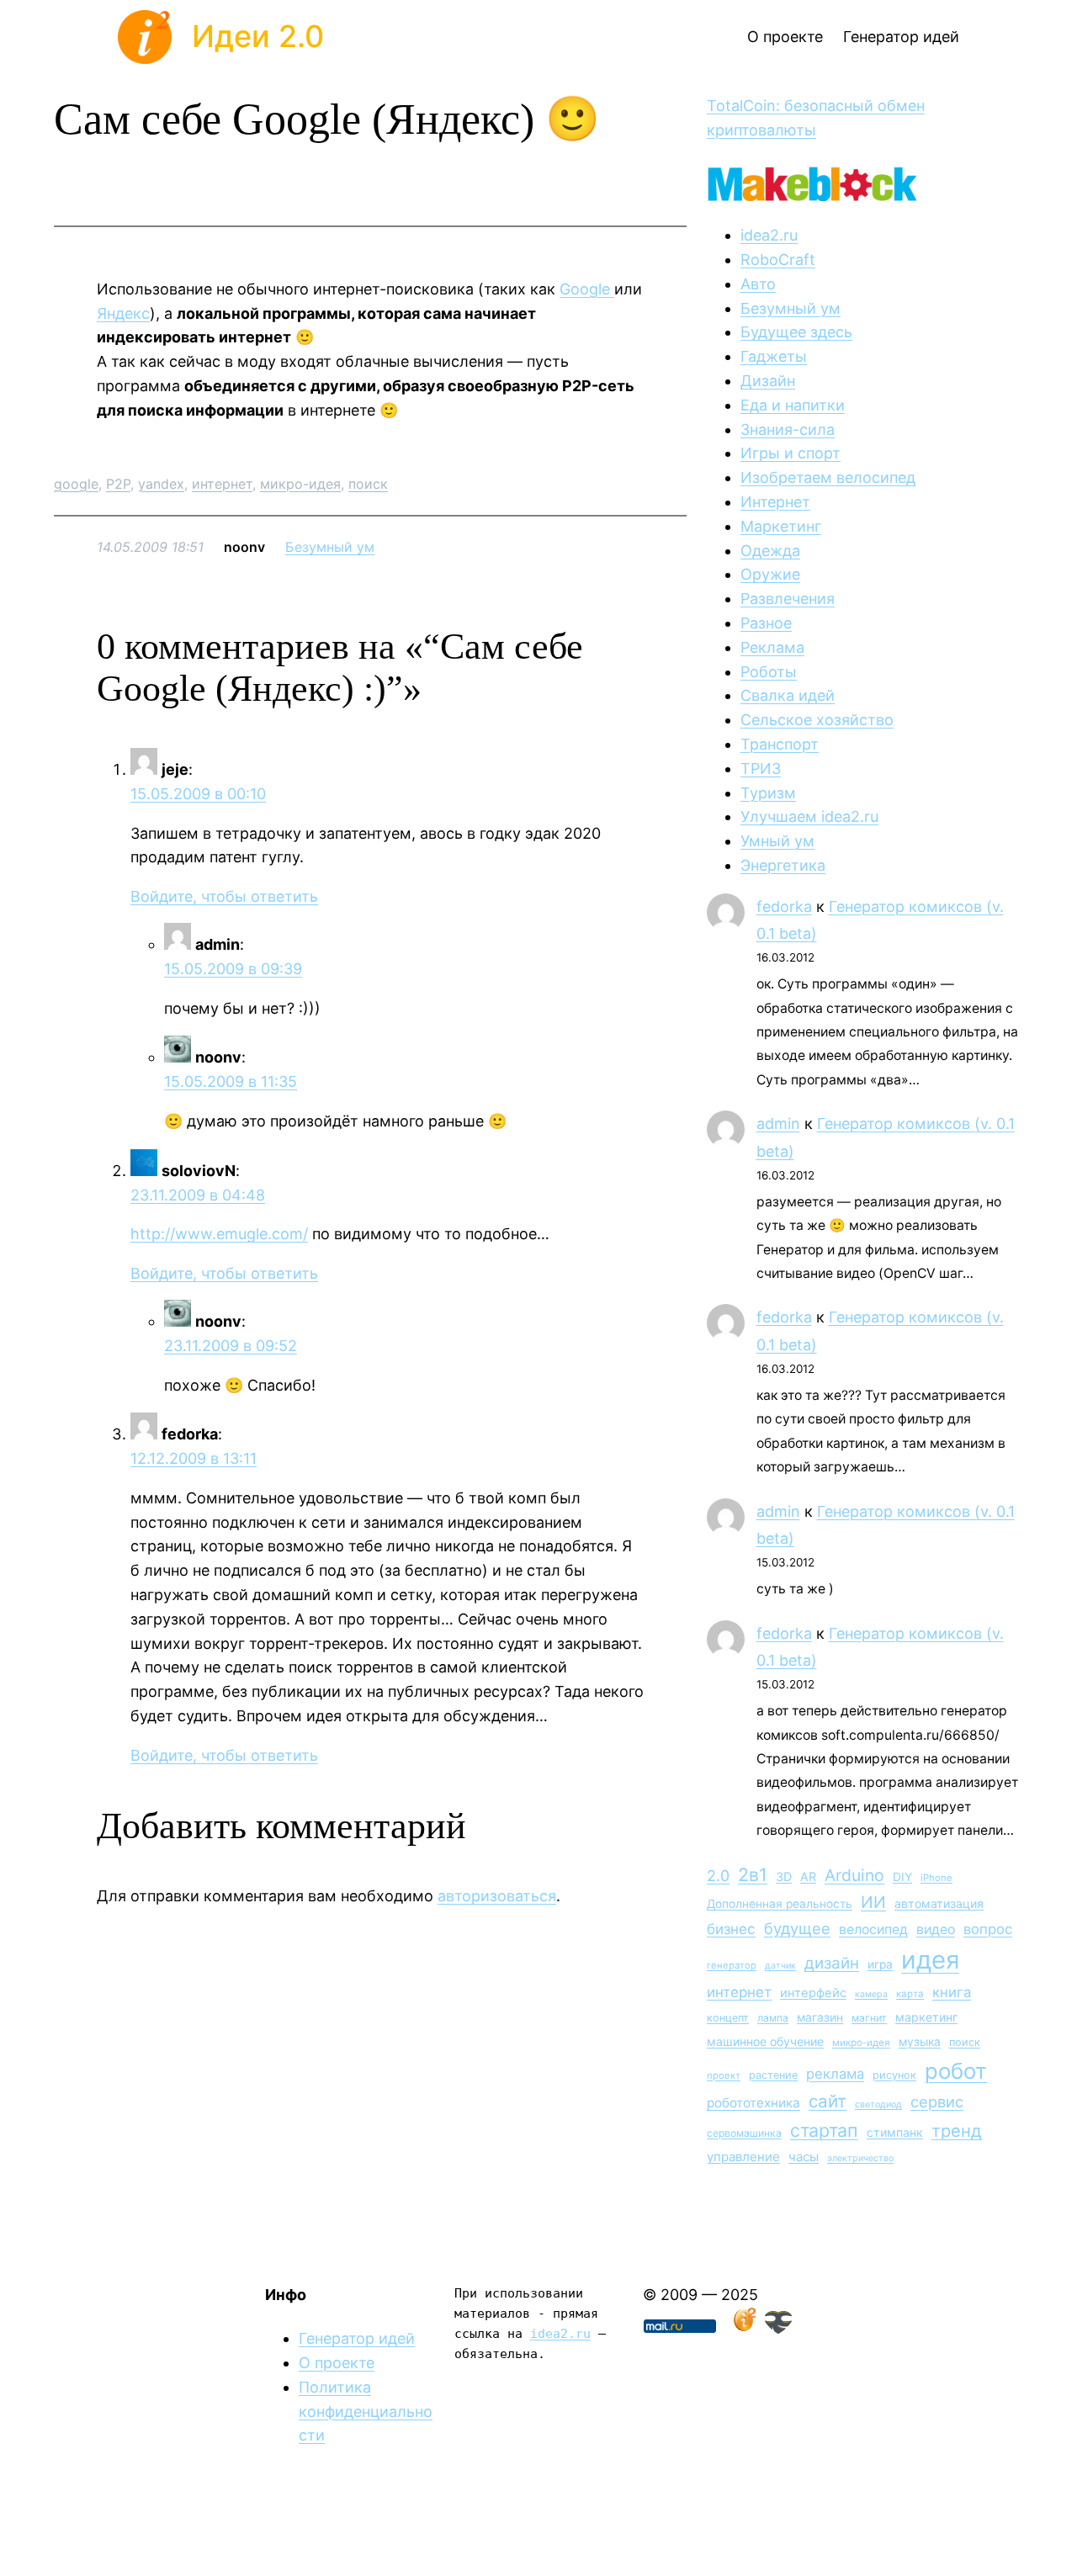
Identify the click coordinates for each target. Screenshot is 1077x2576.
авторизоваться (497, 1896)
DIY (902, 1877)
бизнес (731, 1929)
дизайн (832, 1963)
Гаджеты (774, 356)
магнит (869, 2018)
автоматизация (939, 1903)
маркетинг (926, 2017)
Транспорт (780, 744)
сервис (937, 2102)
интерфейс (813, 1993)
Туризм (768, 793)
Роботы (769, 672)
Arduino (854, 1875)
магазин (820, 2017)
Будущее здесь (796, 332)
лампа (773, 2018)
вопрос (988, 1929)
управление (743, 2157)
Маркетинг (781, 526)
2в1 (753, 1874)
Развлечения (788, 599)
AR (808, 1876)
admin (778, 1124)
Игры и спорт (791, 453)
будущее (797, 1928)
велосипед (873, 1929)
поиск (368, 484)
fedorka (784, 906)
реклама (835, 2074)
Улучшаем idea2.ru (809, 816)
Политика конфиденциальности (366, 2412)
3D (784, 1876)
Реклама (772, 647)
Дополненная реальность (780, 1904)
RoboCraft (778, 260)
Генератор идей (357, 2338)
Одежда (770, 551)
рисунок (894, 2075)
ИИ (873, 1902)
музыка (920, 2042)
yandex (161, 484)
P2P (118, 484)
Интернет (775, 502)
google (76, 484)
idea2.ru (769, 235)
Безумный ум (330, 547)
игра (880, 1964)
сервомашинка (744, 2133)
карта (910, 1994)
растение (773, 2075)
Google (587, 289)
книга (952, 1992)
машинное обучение (765, 2041)
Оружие (770, 574)
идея (930, 1960)
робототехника (753, 2103)
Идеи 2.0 (258, 36)
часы (804, 2157)
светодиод (878, 2104)
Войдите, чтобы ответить (224, 896)
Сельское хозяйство (817, 720)
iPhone (936, 1878)
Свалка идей (788, 695)
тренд (957, 2131)
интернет (222, 484)
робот (956, 2071)
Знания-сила (788, 429)
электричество (860, 2158)
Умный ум (777, 841)
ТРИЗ (761, 769)
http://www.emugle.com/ (219, 1234)
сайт (828, 2101)
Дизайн (768, 381)
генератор (732, 1965)
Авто (758, 284)
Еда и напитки (793, 405)
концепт (728, 2018)
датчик (780, 1966)
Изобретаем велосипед (828, 477)
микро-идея (300, 484)
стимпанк (895, 2132)
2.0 (718, 1876)
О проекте (337, 2363)
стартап (824, 2130)
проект (724, 2075)
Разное (766, 623)
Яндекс (123, 313)
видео (936, 1929)
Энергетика (783, 865)
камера (871, 1994)
